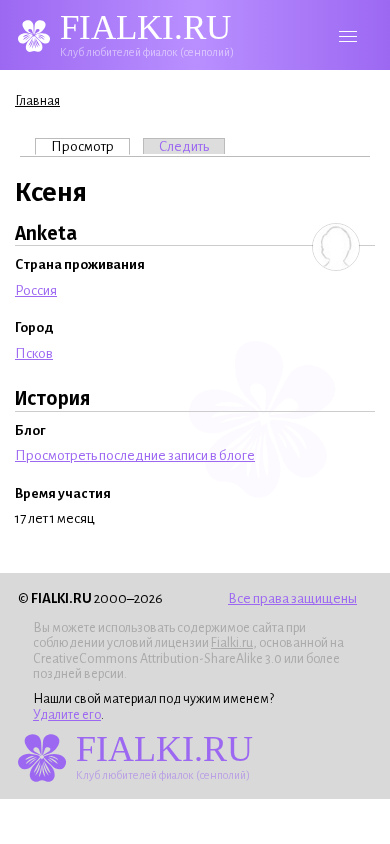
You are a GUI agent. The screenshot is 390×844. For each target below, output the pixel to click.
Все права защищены (292, 598)
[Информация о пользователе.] (336, 247)
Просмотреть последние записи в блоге (135, 455)
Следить (184, 146)
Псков (34, 353)
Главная (37, 101)
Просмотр (90, 146)
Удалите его (67, 715)
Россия (36, 290)
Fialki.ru (232, 643)
